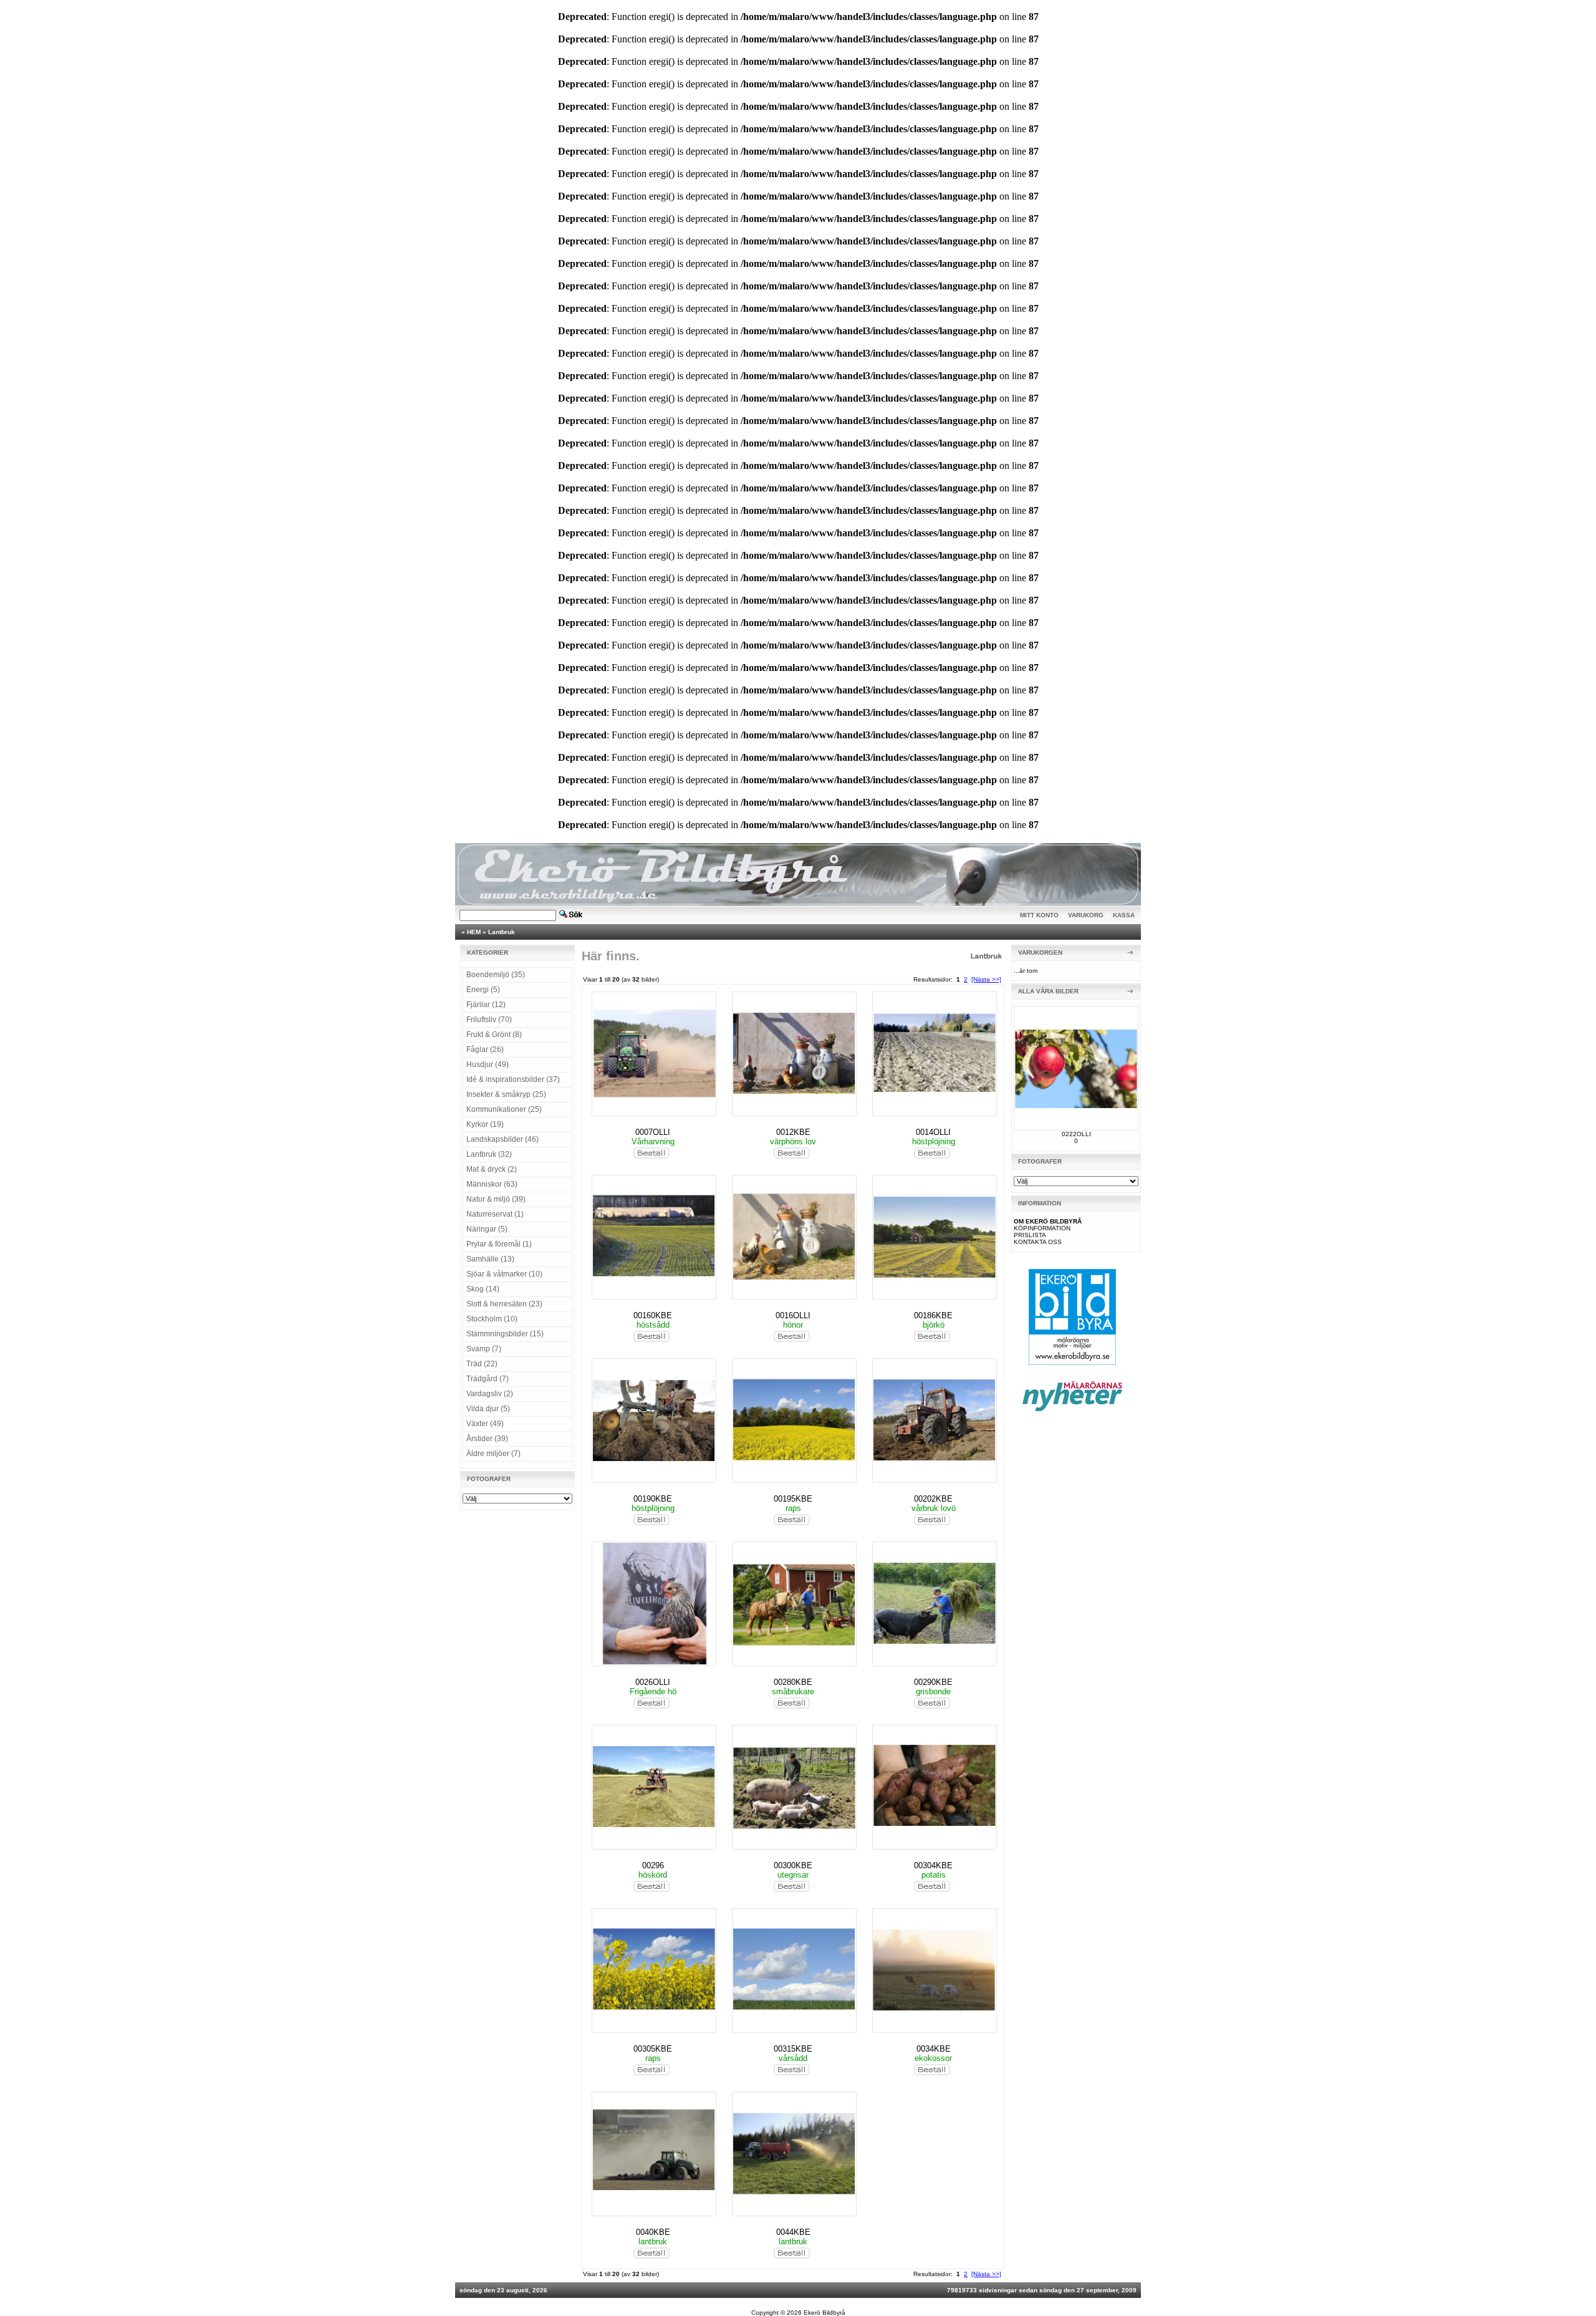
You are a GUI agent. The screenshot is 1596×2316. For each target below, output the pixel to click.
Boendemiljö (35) (496, 975)
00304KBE (933, 1865)
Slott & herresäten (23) (504, 1304)
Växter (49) (485, 1424)
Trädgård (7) (488, 1379)
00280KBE (793, 1682)
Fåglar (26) (485, 1049)
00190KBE (653, 1499)
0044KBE (793, 2232)
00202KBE (933, 1499)
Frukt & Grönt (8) (494, 1035)
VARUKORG (1086, 915)
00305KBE (653, 2049)
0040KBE (653, 2232)
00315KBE (793, 2049)
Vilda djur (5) (488, 1409)
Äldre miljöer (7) (493, 1454)
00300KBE (793, 1865)
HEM (474, 932)
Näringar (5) (487, 1229)
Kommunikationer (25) (504, 1109)
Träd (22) (482, 1364)
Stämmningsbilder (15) (505, 1334)
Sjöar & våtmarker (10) (504, 1274)
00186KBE (933, 1315)
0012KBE (793, 1132)
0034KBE (934, 2049)
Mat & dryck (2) (492, 1169)
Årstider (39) (487, 1439)
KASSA (1124, 915)
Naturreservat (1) (495, 1214)
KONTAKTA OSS (1038, 1242)
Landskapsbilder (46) (502, 1139)
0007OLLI (653, 1132)
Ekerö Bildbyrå (824, 2313)
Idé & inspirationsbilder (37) (513, 1079)
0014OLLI (933, 1132)
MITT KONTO (1039, 915)
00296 (653, 1865)
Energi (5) (483, 990)
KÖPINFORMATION (1042, 1228)
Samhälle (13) (490, 1259)
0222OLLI (1076, 1134)
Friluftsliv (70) (489, 1020)
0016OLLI (793, 1315)
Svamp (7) (484, 1349)
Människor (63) (492, 1184)
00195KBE (793, 1499)
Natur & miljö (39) (496, 1199)
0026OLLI (653, 1682)
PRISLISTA (1030, 1235)
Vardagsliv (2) (490, 1394)
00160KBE (653, 1315)
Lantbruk (502, 932)
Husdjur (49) (488, 1064)
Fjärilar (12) (486, 1005)
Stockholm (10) (492, 1319)
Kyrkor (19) (485, 1124)
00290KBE (933, 1682)
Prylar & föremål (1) (499, 1244)
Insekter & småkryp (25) (506, 1094)
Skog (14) (483, 1289)
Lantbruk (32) (489, 1154)
